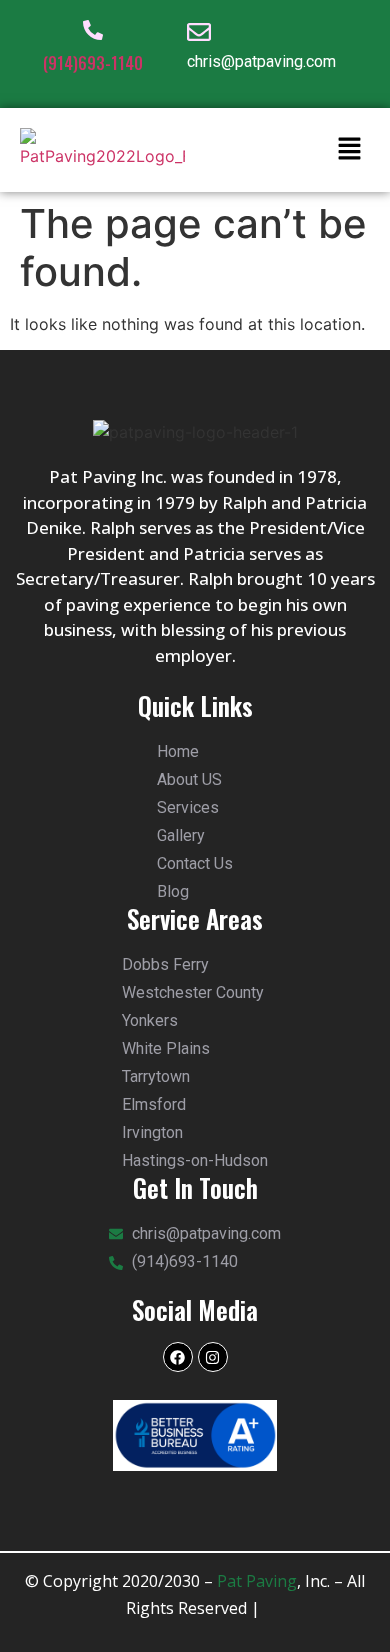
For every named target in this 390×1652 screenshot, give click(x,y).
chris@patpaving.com (261, 61)
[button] (350, 149)
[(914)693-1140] (93, 30)
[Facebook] (178, 1357)
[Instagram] (213, 1357)
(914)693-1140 (93, 63)
